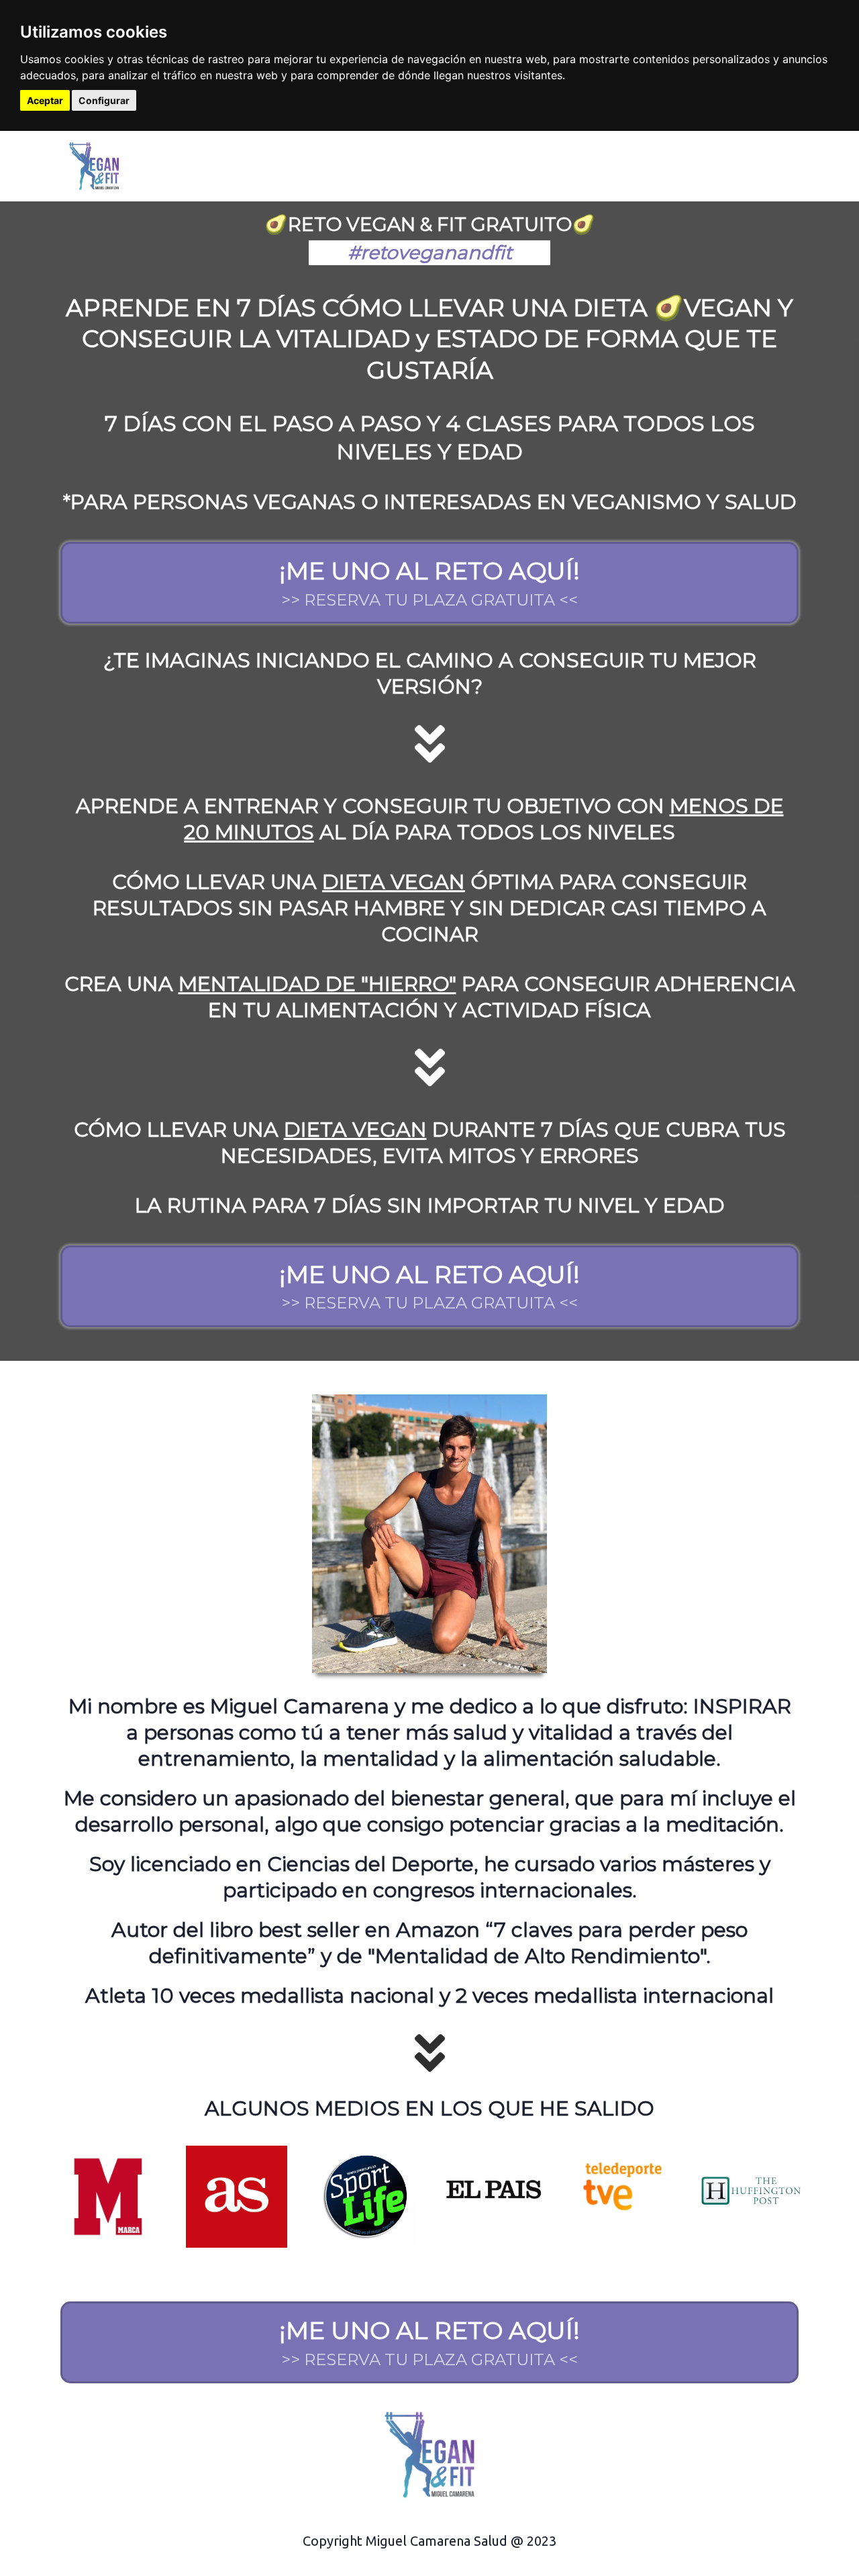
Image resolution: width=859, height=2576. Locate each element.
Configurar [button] (104, 100)
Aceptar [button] (45, 100)
